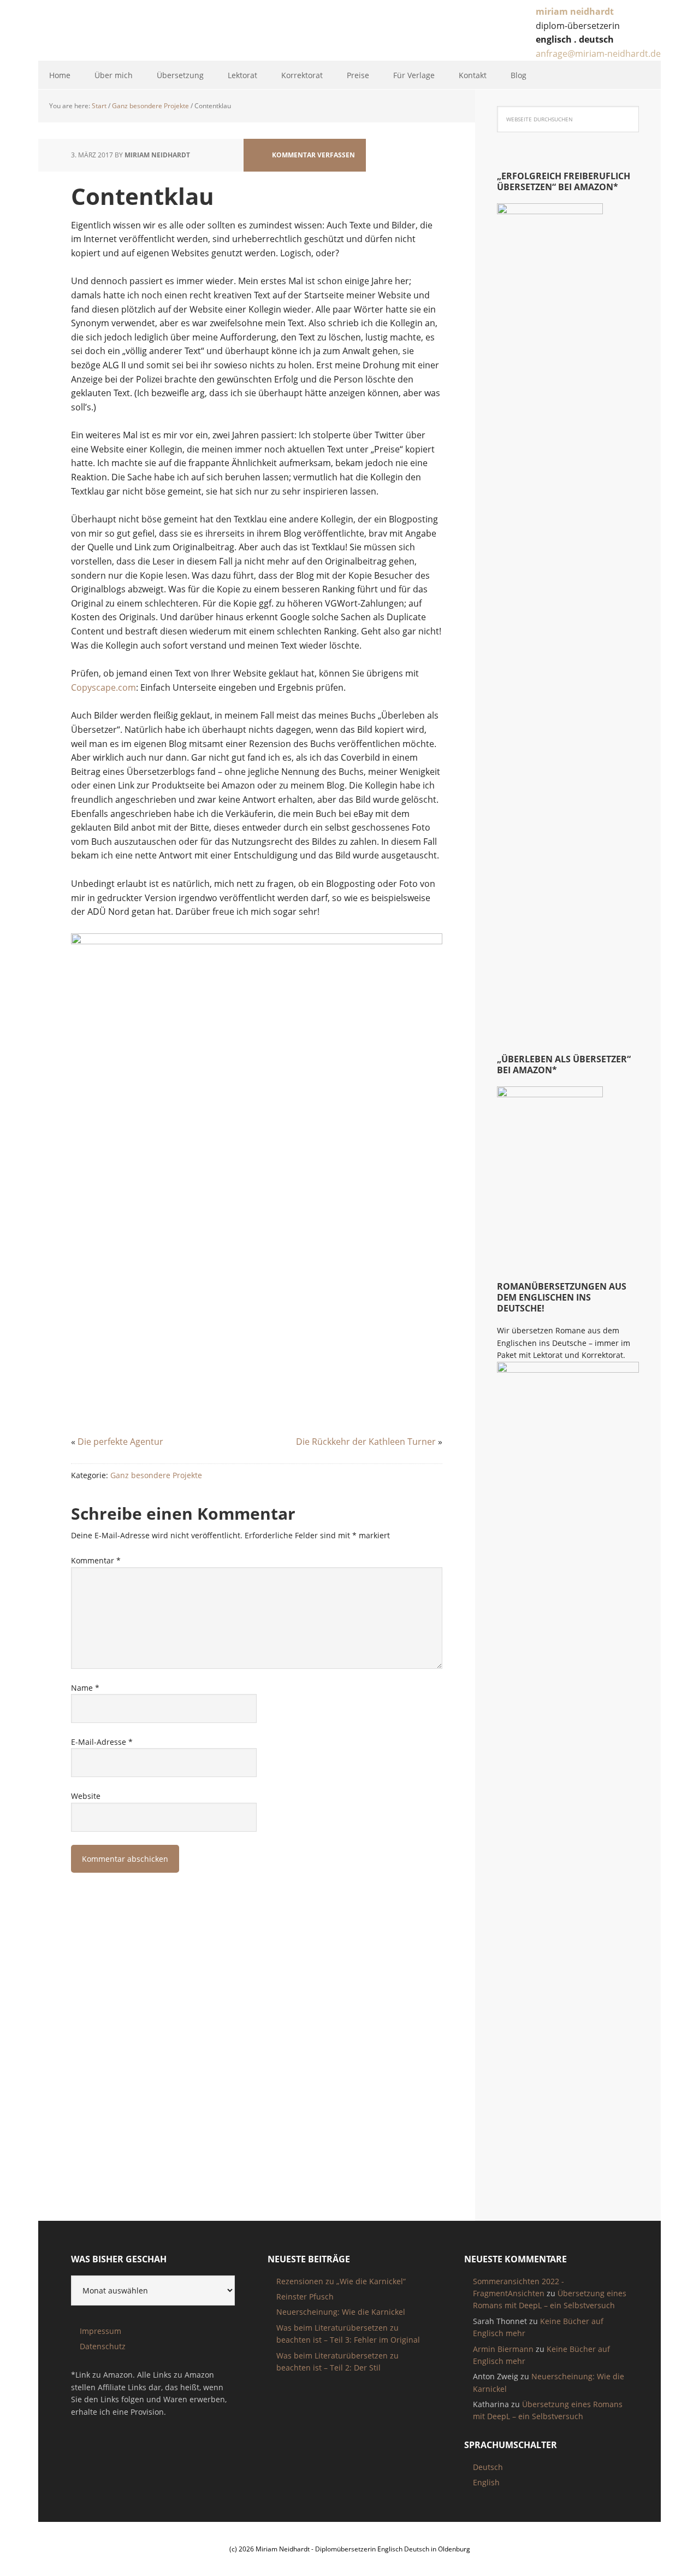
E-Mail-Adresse (102, 1742)
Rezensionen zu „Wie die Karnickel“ (341, 2281)
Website (86, 1796)
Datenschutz (103, 2346)
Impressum (100, 2331)
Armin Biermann (503, 2349)
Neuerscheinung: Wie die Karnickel (341, 2312)
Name (85, 1688)
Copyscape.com (103, 687)
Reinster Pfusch (305, 2296)
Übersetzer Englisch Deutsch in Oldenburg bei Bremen (124, 32)
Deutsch (488, 2467)
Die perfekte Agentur (120, 1442)
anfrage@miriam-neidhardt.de (598, 54)
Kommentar (96, 1560)
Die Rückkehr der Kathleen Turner (366, 1442)
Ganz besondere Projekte (156, 1475)
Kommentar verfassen (313, 155)
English (486, 2482)
